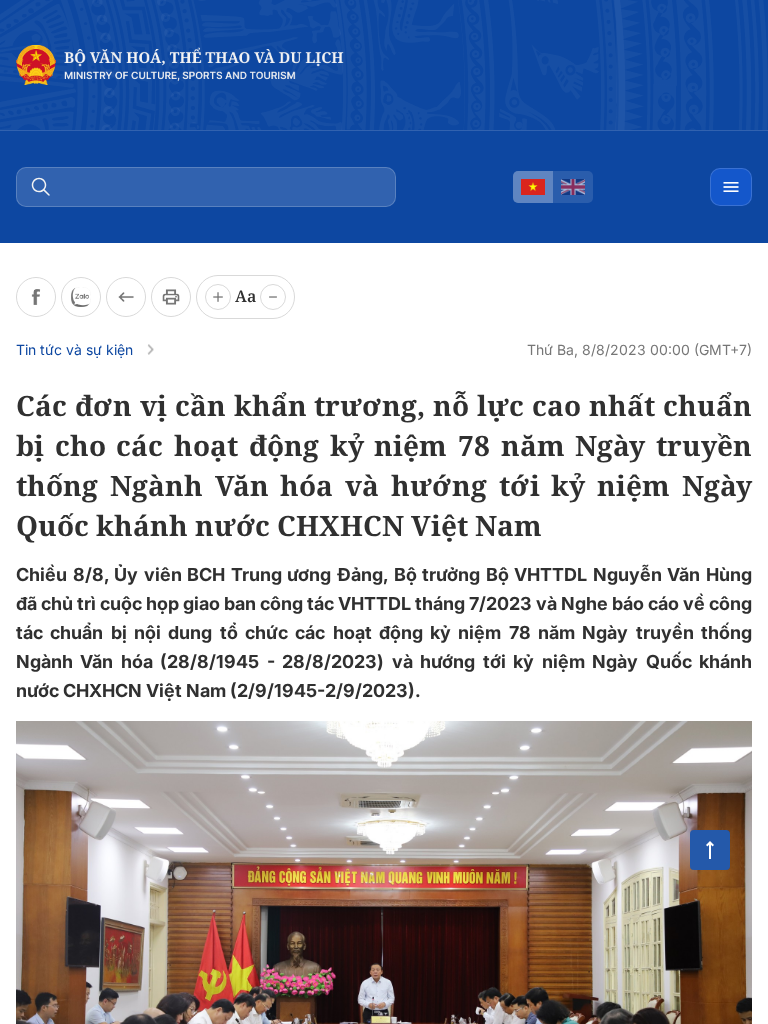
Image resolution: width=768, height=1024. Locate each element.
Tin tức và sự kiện (74, 349)
